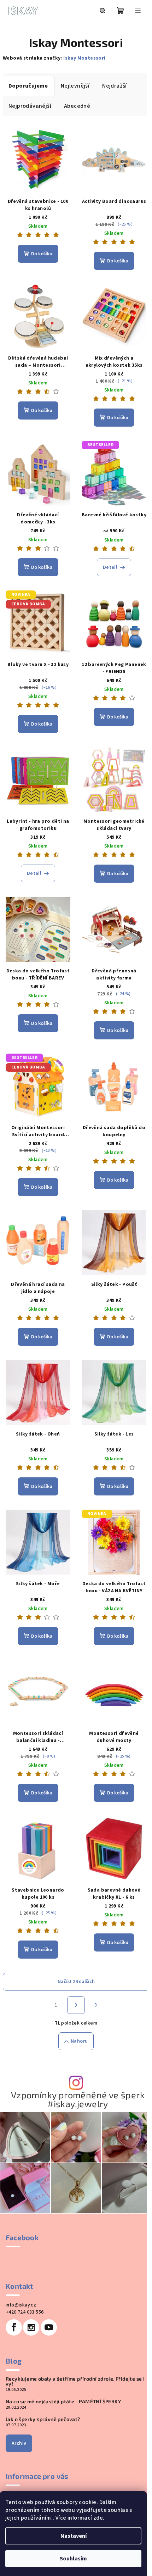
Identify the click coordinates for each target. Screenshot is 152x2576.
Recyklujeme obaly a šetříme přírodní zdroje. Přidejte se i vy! (75, 2381)
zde (98, 2518)
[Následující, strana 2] (76, 2005)
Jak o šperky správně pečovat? (43, 2419)
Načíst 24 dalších (76, 1982)
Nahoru (79, 2041)
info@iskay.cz (21, 2305)
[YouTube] (49, 2327)
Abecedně (77, 106)
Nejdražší (115, 86)
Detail (110, 567)
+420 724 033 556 (25, 2312)
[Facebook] (14, 2327)
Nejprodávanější (30, 106)
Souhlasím (73, 2559)
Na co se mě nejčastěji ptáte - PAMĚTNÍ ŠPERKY (63, 2402)
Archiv (19, 2443)
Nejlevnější (75, 86)
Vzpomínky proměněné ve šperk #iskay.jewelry (78, 2099)
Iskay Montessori (84, 58)
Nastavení (74, 2536)
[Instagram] (31, 2327)
